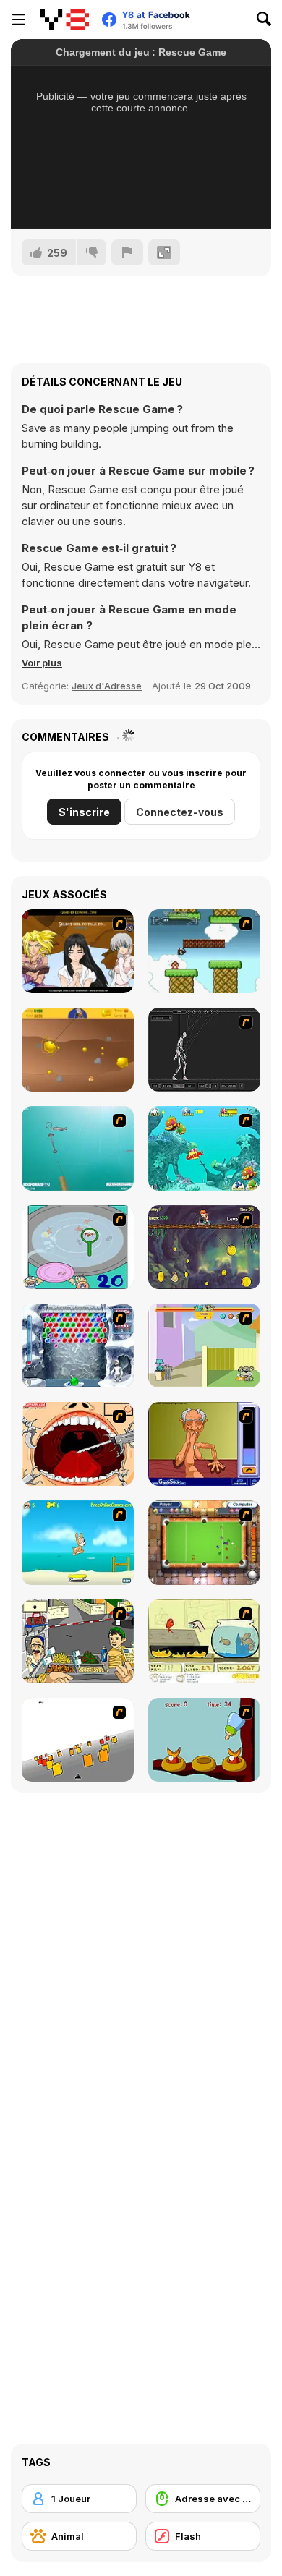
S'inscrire (84, 812)
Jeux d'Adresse (107, 686)
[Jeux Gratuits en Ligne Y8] (65, 20)
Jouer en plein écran (141, 198)
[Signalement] (127, 252)
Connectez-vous (180, 812)
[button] (42, 663)
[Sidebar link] (19, 20)
